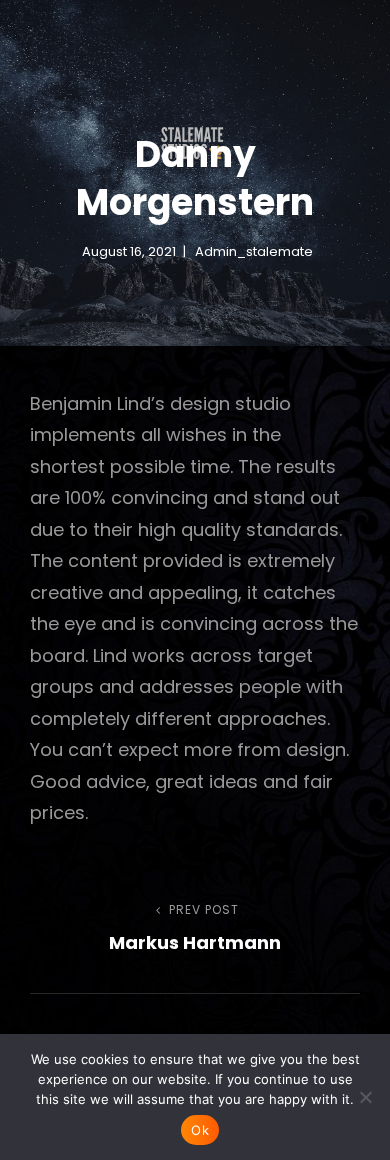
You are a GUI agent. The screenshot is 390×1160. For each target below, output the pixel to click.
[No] (365, 1097)
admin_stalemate (254, 251)
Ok (200, 1130)
